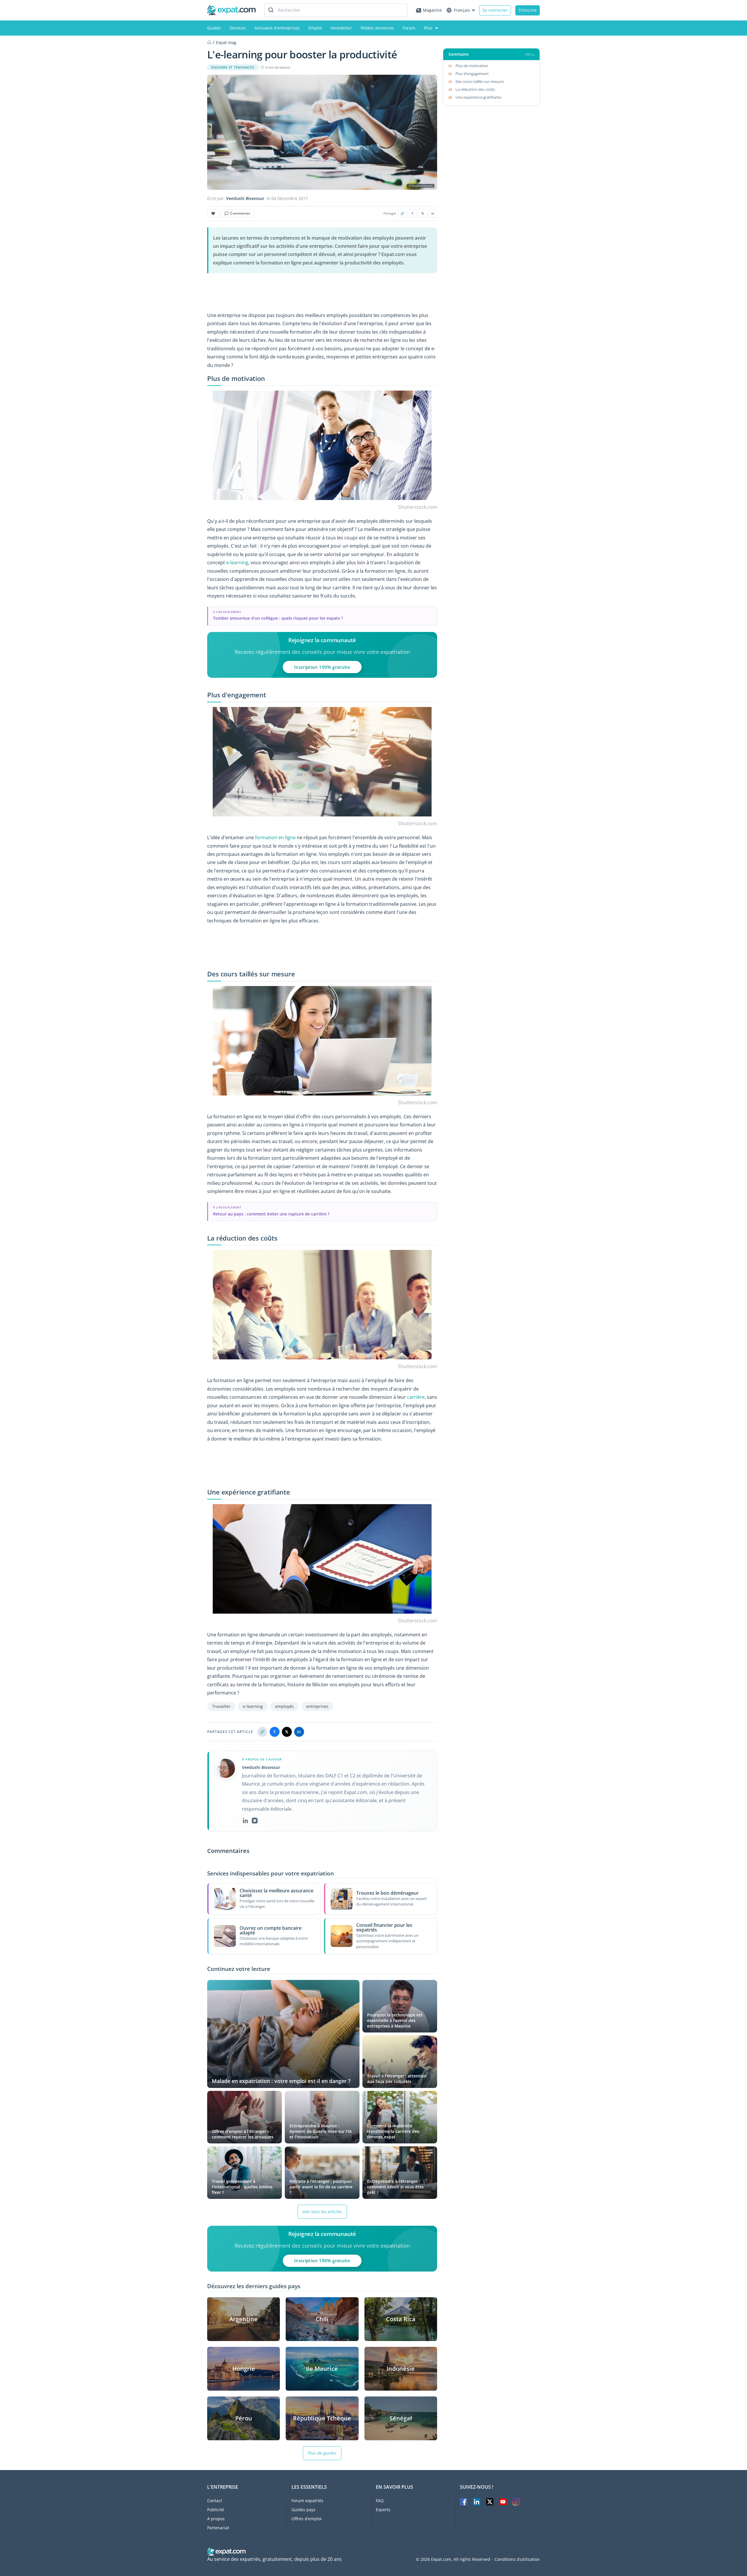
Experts (383, 2510)
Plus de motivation (472, 66)
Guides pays (303, 2510)
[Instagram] (255, 1821)
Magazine (432, 10)
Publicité (216, 2510)
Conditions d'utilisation (517, 2559)
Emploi (315, 28)
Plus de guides (322, 2453)
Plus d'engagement (472, 74)
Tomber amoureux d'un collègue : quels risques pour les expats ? (278, 618)
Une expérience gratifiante (478, 97)
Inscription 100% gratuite (322, 667)
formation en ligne (275, 837)
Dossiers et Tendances (233, 67)
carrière (416, 1397)
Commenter (240, 213)
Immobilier (341, 28)
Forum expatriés (307, 2501)
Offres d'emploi (307, 2519)
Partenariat (218, 2528)
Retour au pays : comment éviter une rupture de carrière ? (271, 1214)
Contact (215, 2501)
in (433, 213)
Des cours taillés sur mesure (480, 81)
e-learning (237, 562)
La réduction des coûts (475, 89)
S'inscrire (528, 10)
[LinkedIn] (245, 1821)
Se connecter (495, 10)
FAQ (380, 2501)
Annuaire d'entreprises (277, 28)
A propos (216, 2519)
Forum (409, 28)
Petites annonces (377, 28)
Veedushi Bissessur (245, 198)
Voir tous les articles (322, 2212)
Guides (214, 28)
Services (238, 28)
